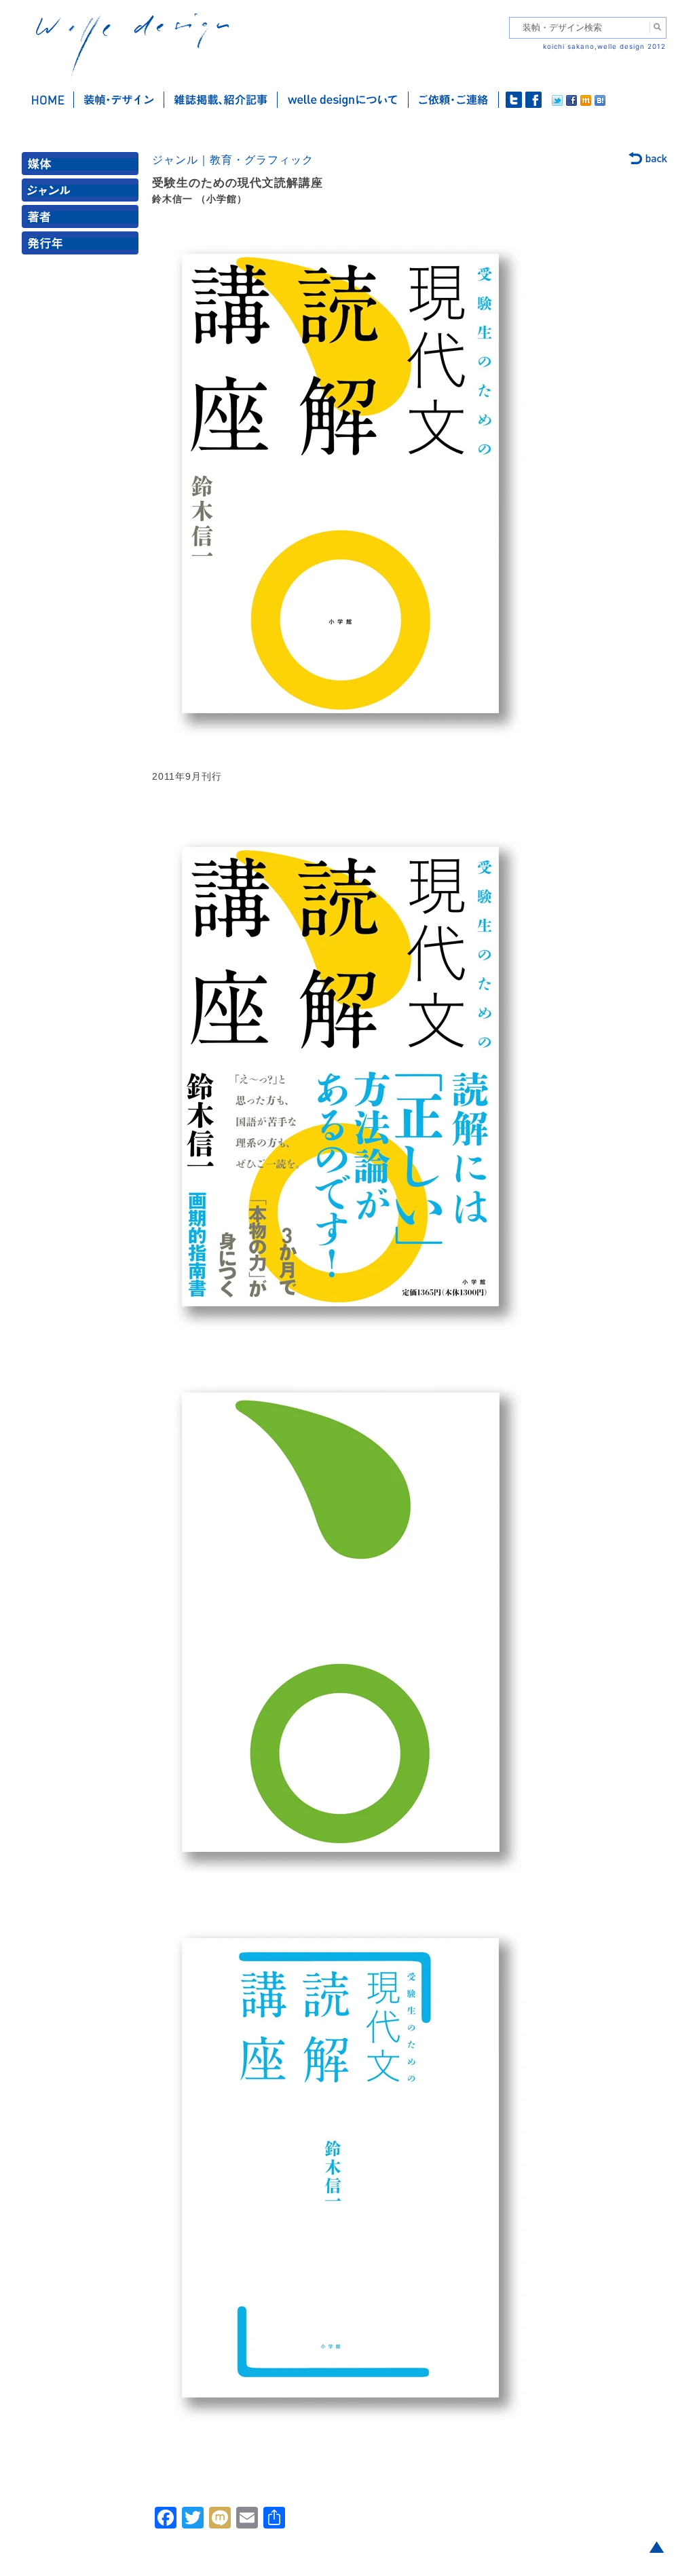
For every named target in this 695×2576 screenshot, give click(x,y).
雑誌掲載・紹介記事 (221, 100)
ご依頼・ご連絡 (454, 100)
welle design (132, 46)
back (649, 159)
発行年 (83, 246)
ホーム (48, 100)
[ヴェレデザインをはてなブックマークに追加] (600, 102)
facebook (533, 100)
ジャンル (83, 193)
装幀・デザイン (119, 100)
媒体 (83, 167)
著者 (83, 220)
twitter (514, 100)
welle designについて (343, 100)
